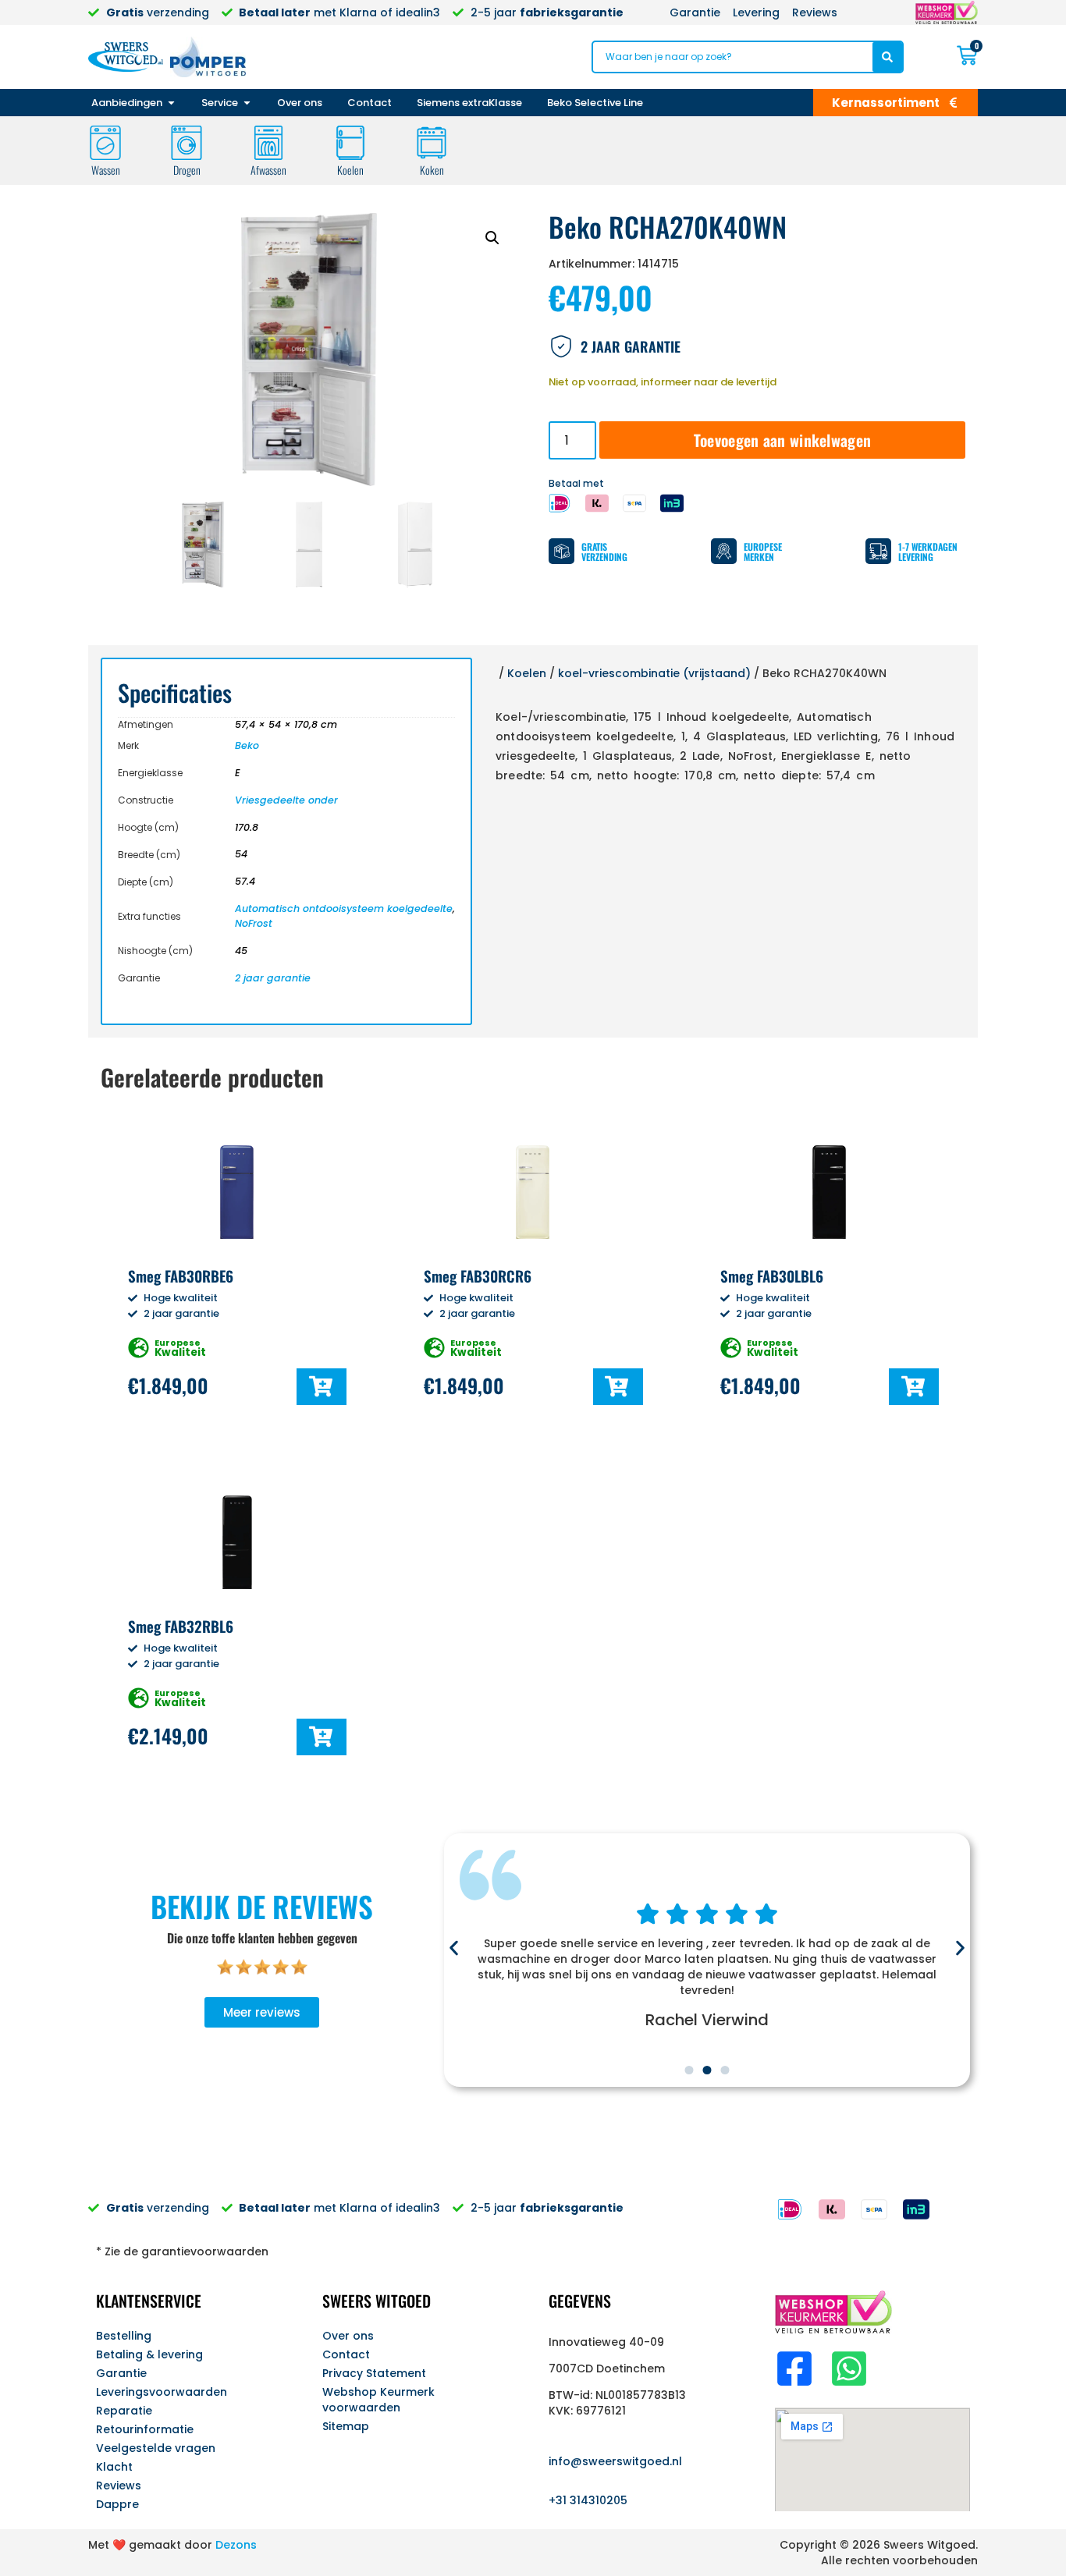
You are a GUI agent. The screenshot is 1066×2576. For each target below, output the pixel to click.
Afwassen (268, 170)
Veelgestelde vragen (156, 2448)
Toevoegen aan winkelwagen (783, 440)
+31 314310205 (588, 2500)
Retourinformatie (145, 2429)
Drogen (187, 170)
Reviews (119, 2486)
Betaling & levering (149, 2354)
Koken (432, 170)
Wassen (106, 170)
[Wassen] (105, 143)
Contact (346, 2354)
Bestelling (124, 2336)
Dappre (117, 2504)
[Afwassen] (268, 143)
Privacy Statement (374, 2373)
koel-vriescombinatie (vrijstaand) (654, 673)
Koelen (350, 170)
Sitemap (346, 2426)
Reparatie (124, 2411)
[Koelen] (350, 143)
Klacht (114, 2467)
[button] (492, 238)
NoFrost (254, 923)
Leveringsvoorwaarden (162, 2392)
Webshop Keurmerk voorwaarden (378, 2400)
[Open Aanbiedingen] (171, 103)
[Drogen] (187, 143)
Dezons (236, 2545)
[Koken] (432, 143)
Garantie (121, 2373)
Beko (247, 745)
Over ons (348, 2336)
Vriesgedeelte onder (286, 800)
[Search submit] (887, 57)
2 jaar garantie (273, 978)
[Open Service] (247, 103)
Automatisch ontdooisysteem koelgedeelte (344, 908)
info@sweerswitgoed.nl (615, 2461)
